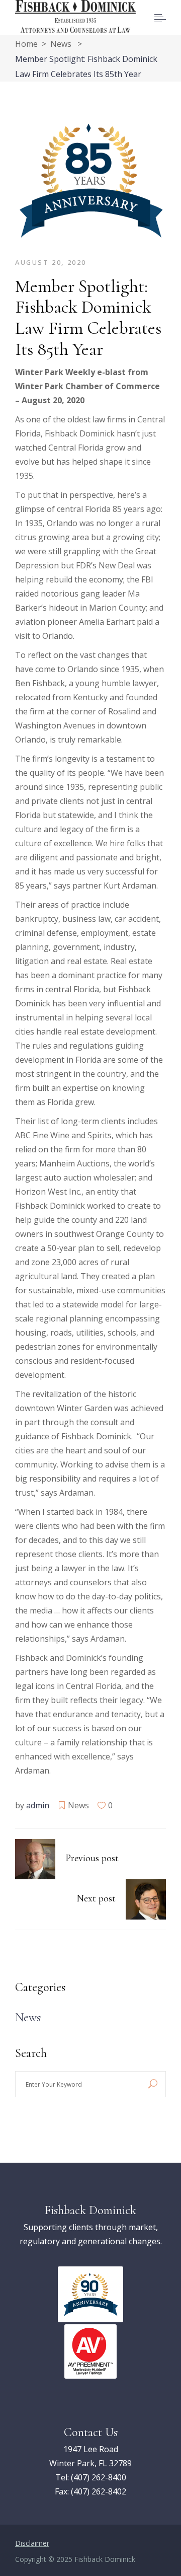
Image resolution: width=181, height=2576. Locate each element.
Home (26, 44)
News (61, 44)
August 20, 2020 (51, 262)
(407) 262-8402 (99, 2491)
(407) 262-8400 (99, 2477)
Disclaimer (32, 2543)
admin (38, 1805)
